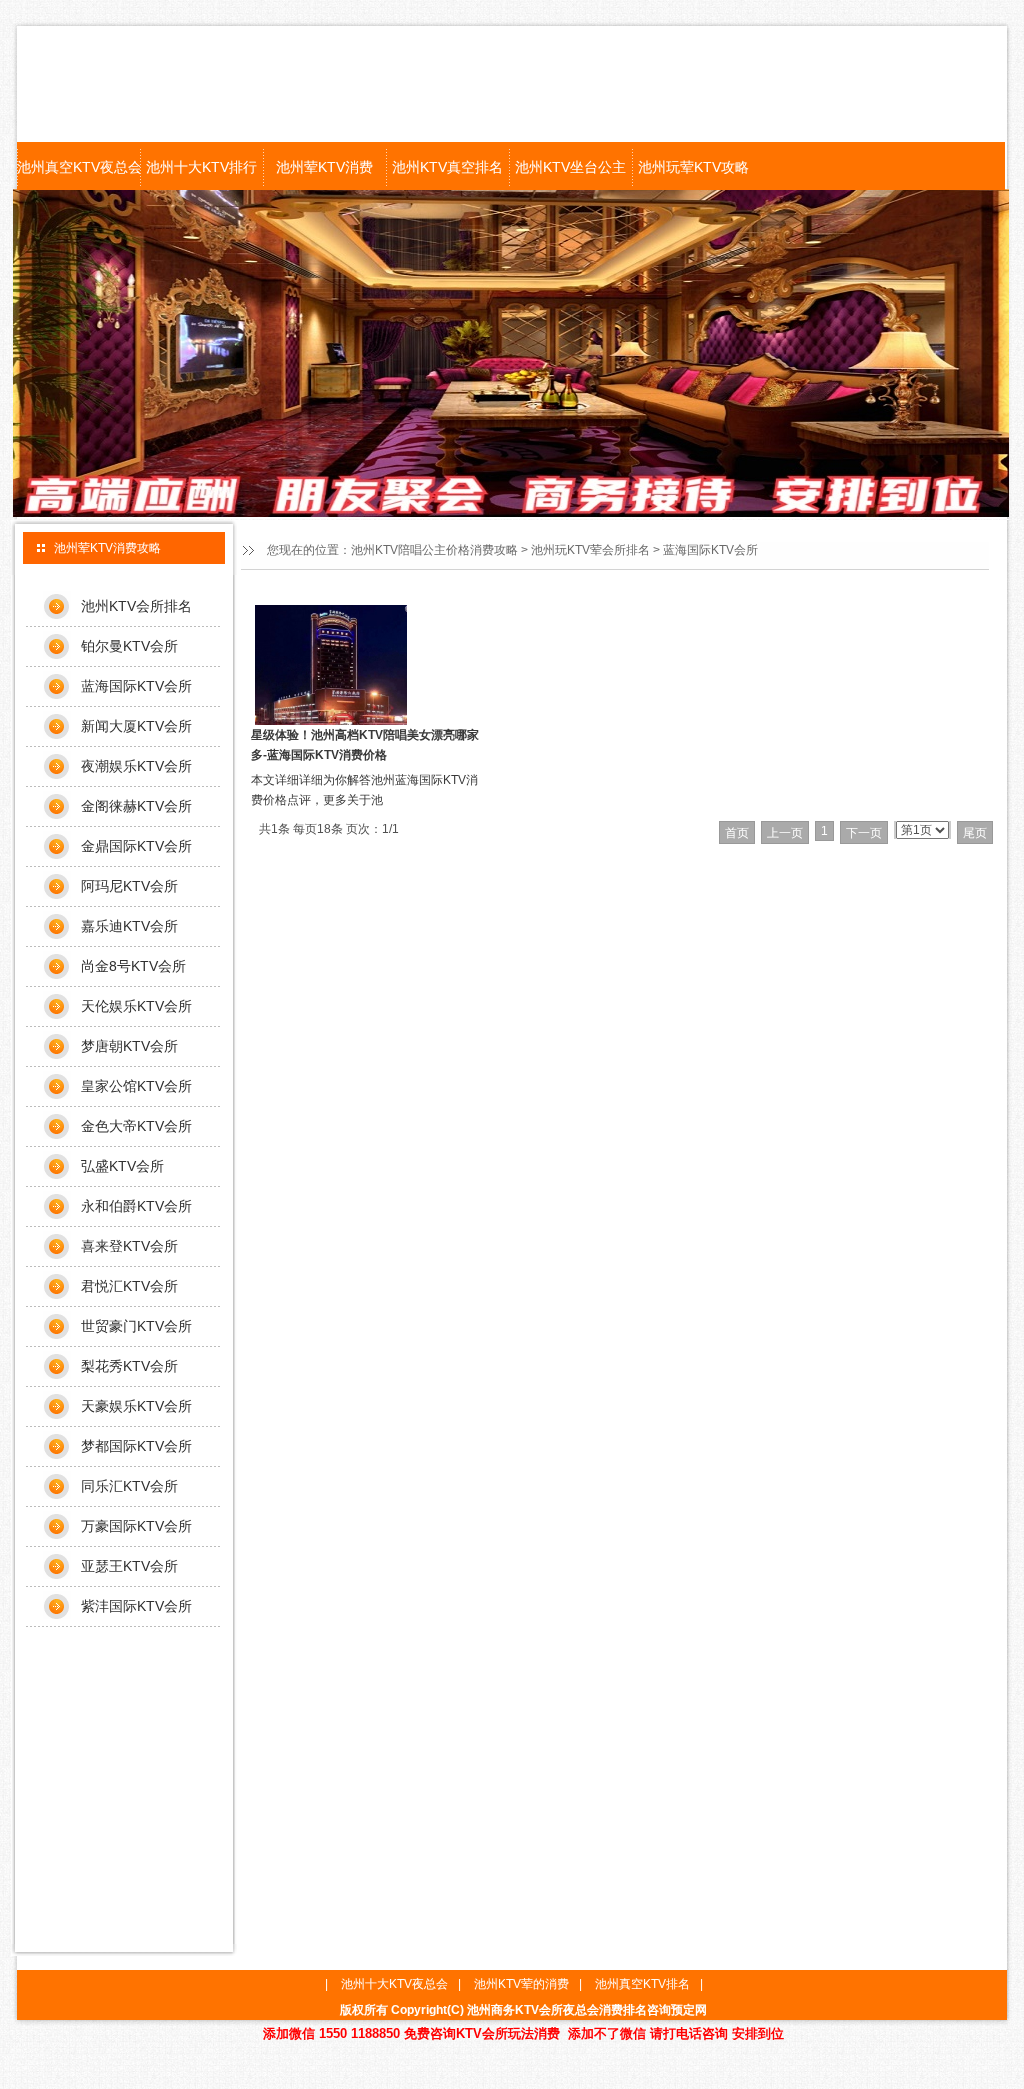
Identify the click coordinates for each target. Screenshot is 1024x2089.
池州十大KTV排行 (201, 167)
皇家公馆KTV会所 (136, 1086)
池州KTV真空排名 (447, 167)
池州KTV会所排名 (136, 606)
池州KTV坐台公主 (570, 167)
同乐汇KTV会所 (129, 1486)
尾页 (975, 833)
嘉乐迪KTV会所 (129, 926)
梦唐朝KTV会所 (129, 1046)
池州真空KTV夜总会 (78, 167)
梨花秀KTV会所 (129, 1366)
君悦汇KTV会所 (129, 1286)
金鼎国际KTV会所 (136, 846)
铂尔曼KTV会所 (129, 646)
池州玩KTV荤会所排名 (590, 550)
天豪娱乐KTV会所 (136, 1406)
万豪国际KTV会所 (136, 1526)
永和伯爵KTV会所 (136, 1206)
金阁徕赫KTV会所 (136, 806)
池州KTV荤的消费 (521, 1984)
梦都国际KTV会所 (136, 1446)
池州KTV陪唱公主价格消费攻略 (434, 550)
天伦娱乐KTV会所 (136, 1006)
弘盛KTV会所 (122, 1166)
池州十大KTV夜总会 (394, 1984)
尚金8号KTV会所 (133, 966)
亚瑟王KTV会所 (129, 1566)
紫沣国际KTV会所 (136, 1606)
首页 (737, 833)
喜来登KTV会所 (129, 1246)
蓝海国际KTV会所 (710, 550)
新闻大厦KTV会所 (136, 726)
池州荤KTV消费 (324, 167)
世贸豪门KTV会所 (136, 1326)
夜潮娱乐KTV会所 (136, 766)
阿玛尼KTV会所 (129, 886)
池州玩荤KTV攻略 (693, 167)
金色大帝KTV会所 (136, 1126)
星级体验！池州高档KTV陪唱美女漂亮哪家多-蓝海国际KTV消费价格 (365, 745)
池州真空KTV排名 (642, 1984)
